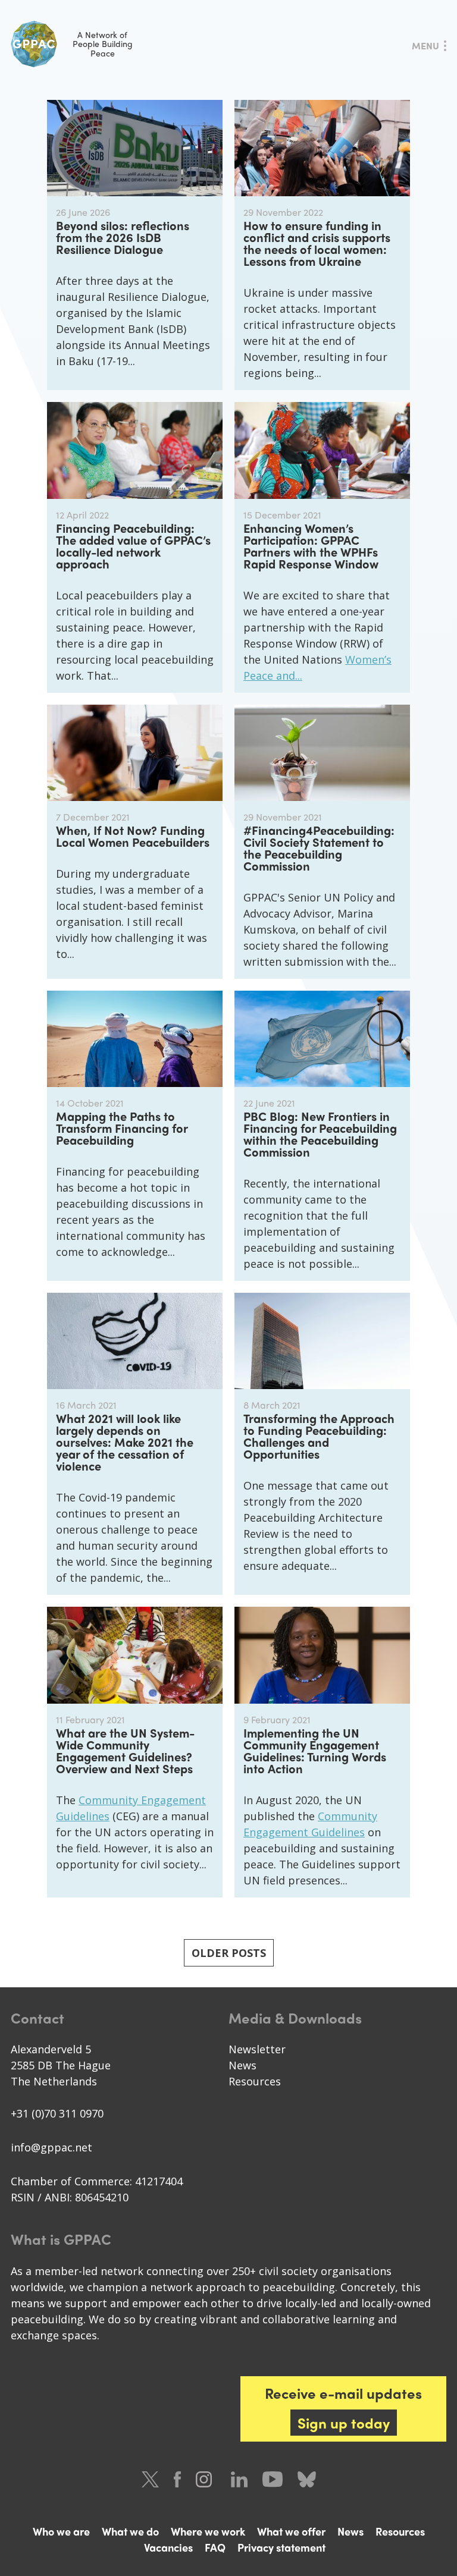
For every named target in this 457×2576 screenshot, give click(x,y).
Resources (255, 2081)
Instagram (206, 2479)
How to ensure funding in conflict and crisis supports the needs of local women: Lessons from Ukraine (317, 243)
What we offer (291, 2531)
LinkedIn (239, 2479)
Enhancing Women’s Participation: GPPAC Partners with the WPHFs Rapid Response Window (311, 546)
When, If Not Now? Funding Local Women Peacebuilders (133, 836)
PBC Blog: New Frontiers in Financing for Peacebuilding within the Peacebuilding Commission (320, 1134)
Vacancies (168, 2547)
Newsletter (257, 2049)
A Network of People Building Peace (103, 44)
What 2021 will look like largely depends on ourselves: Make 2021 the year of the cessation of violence (125, 1442)
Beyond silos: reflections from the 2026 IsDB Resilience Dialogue (123, 237)
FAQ (215, 2547)
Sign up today (344, 2423)
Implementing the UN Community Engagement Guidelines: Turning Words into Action (315, 1750)
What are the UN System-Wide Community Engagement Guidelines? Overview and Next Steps (125, 1750)
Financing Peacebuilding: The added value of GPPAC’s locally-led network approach (133, 546)
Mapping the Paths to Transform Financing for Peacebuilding (122, 1128)
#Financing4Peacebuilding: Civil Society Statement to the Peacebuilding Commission (319, 848)
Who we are (61, 2531)
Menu (425, 45)
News (242, 2065)
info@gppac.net (51, 2147)
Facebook (177, 2479)
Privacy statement (281, 2547)
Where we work (208, 2531)
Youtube (273, 2479)
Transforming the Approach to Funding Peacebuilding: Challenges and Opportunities (319, 1436)
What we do (130, 2531)
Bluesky (307, 2479)
